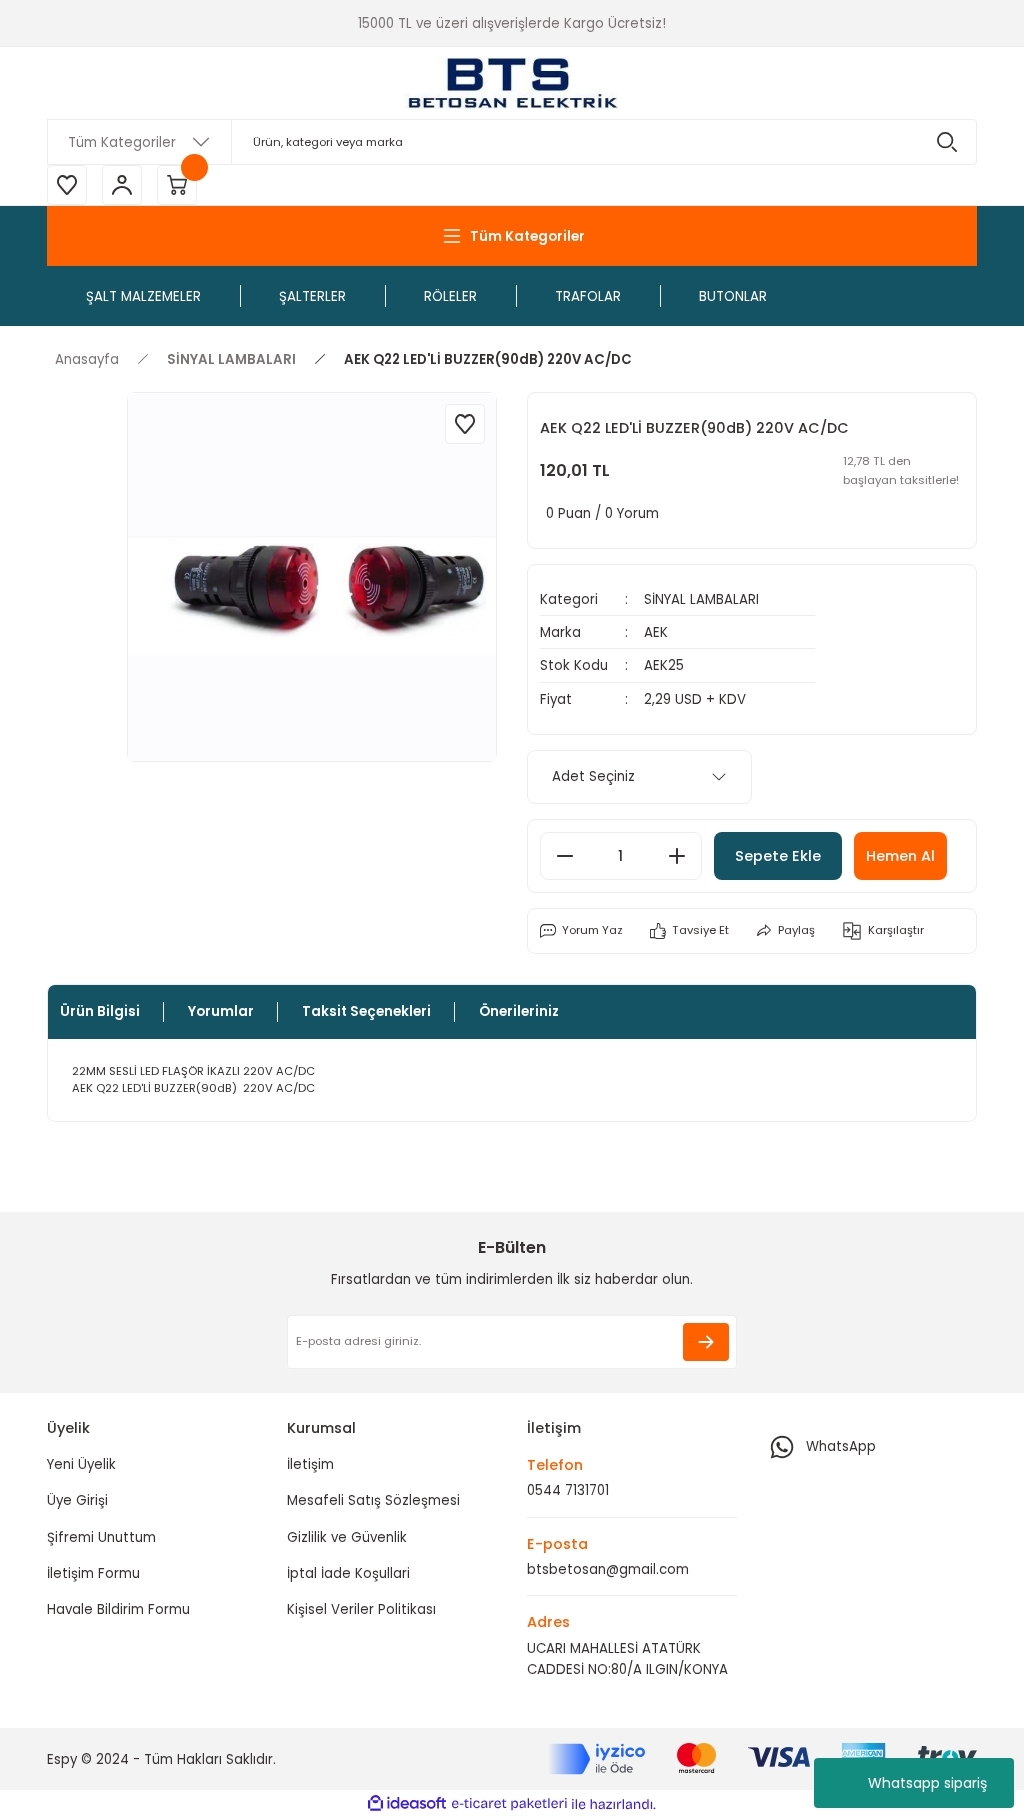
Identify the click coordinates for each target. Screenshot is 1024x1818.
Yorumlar (221, 1011)
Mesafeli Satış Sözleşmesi (373, 1500)
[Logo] (512, 83)
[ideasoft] (407, 1804)
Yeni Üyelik (81, 1464)
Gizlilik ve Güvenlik (347, 1537)
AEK (656, 632)
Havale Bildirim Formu (118, 1609)
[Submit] (706, 1342)
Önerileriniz (519, 1011)
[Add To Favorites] (465, 424)
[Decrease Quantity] (565, 856)
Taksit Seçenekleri (366, 1011)
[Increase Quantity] (677, 856)
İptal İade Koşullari (348, 1573)
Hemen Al (900, 856)
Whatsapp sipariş (927, 1783)
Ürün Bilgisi (100, 1011)
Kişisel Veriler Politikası (361, 1609)
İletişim (310, 1464)
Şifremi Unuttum (101, 1537)
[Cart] (177, 185)
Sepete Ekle (778, 856)
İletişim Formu (93, 1573)
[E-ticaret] (509, 1804)
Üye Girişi (77, 1500)
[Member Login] (122, 185)
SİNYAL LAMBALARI (701, 599)
